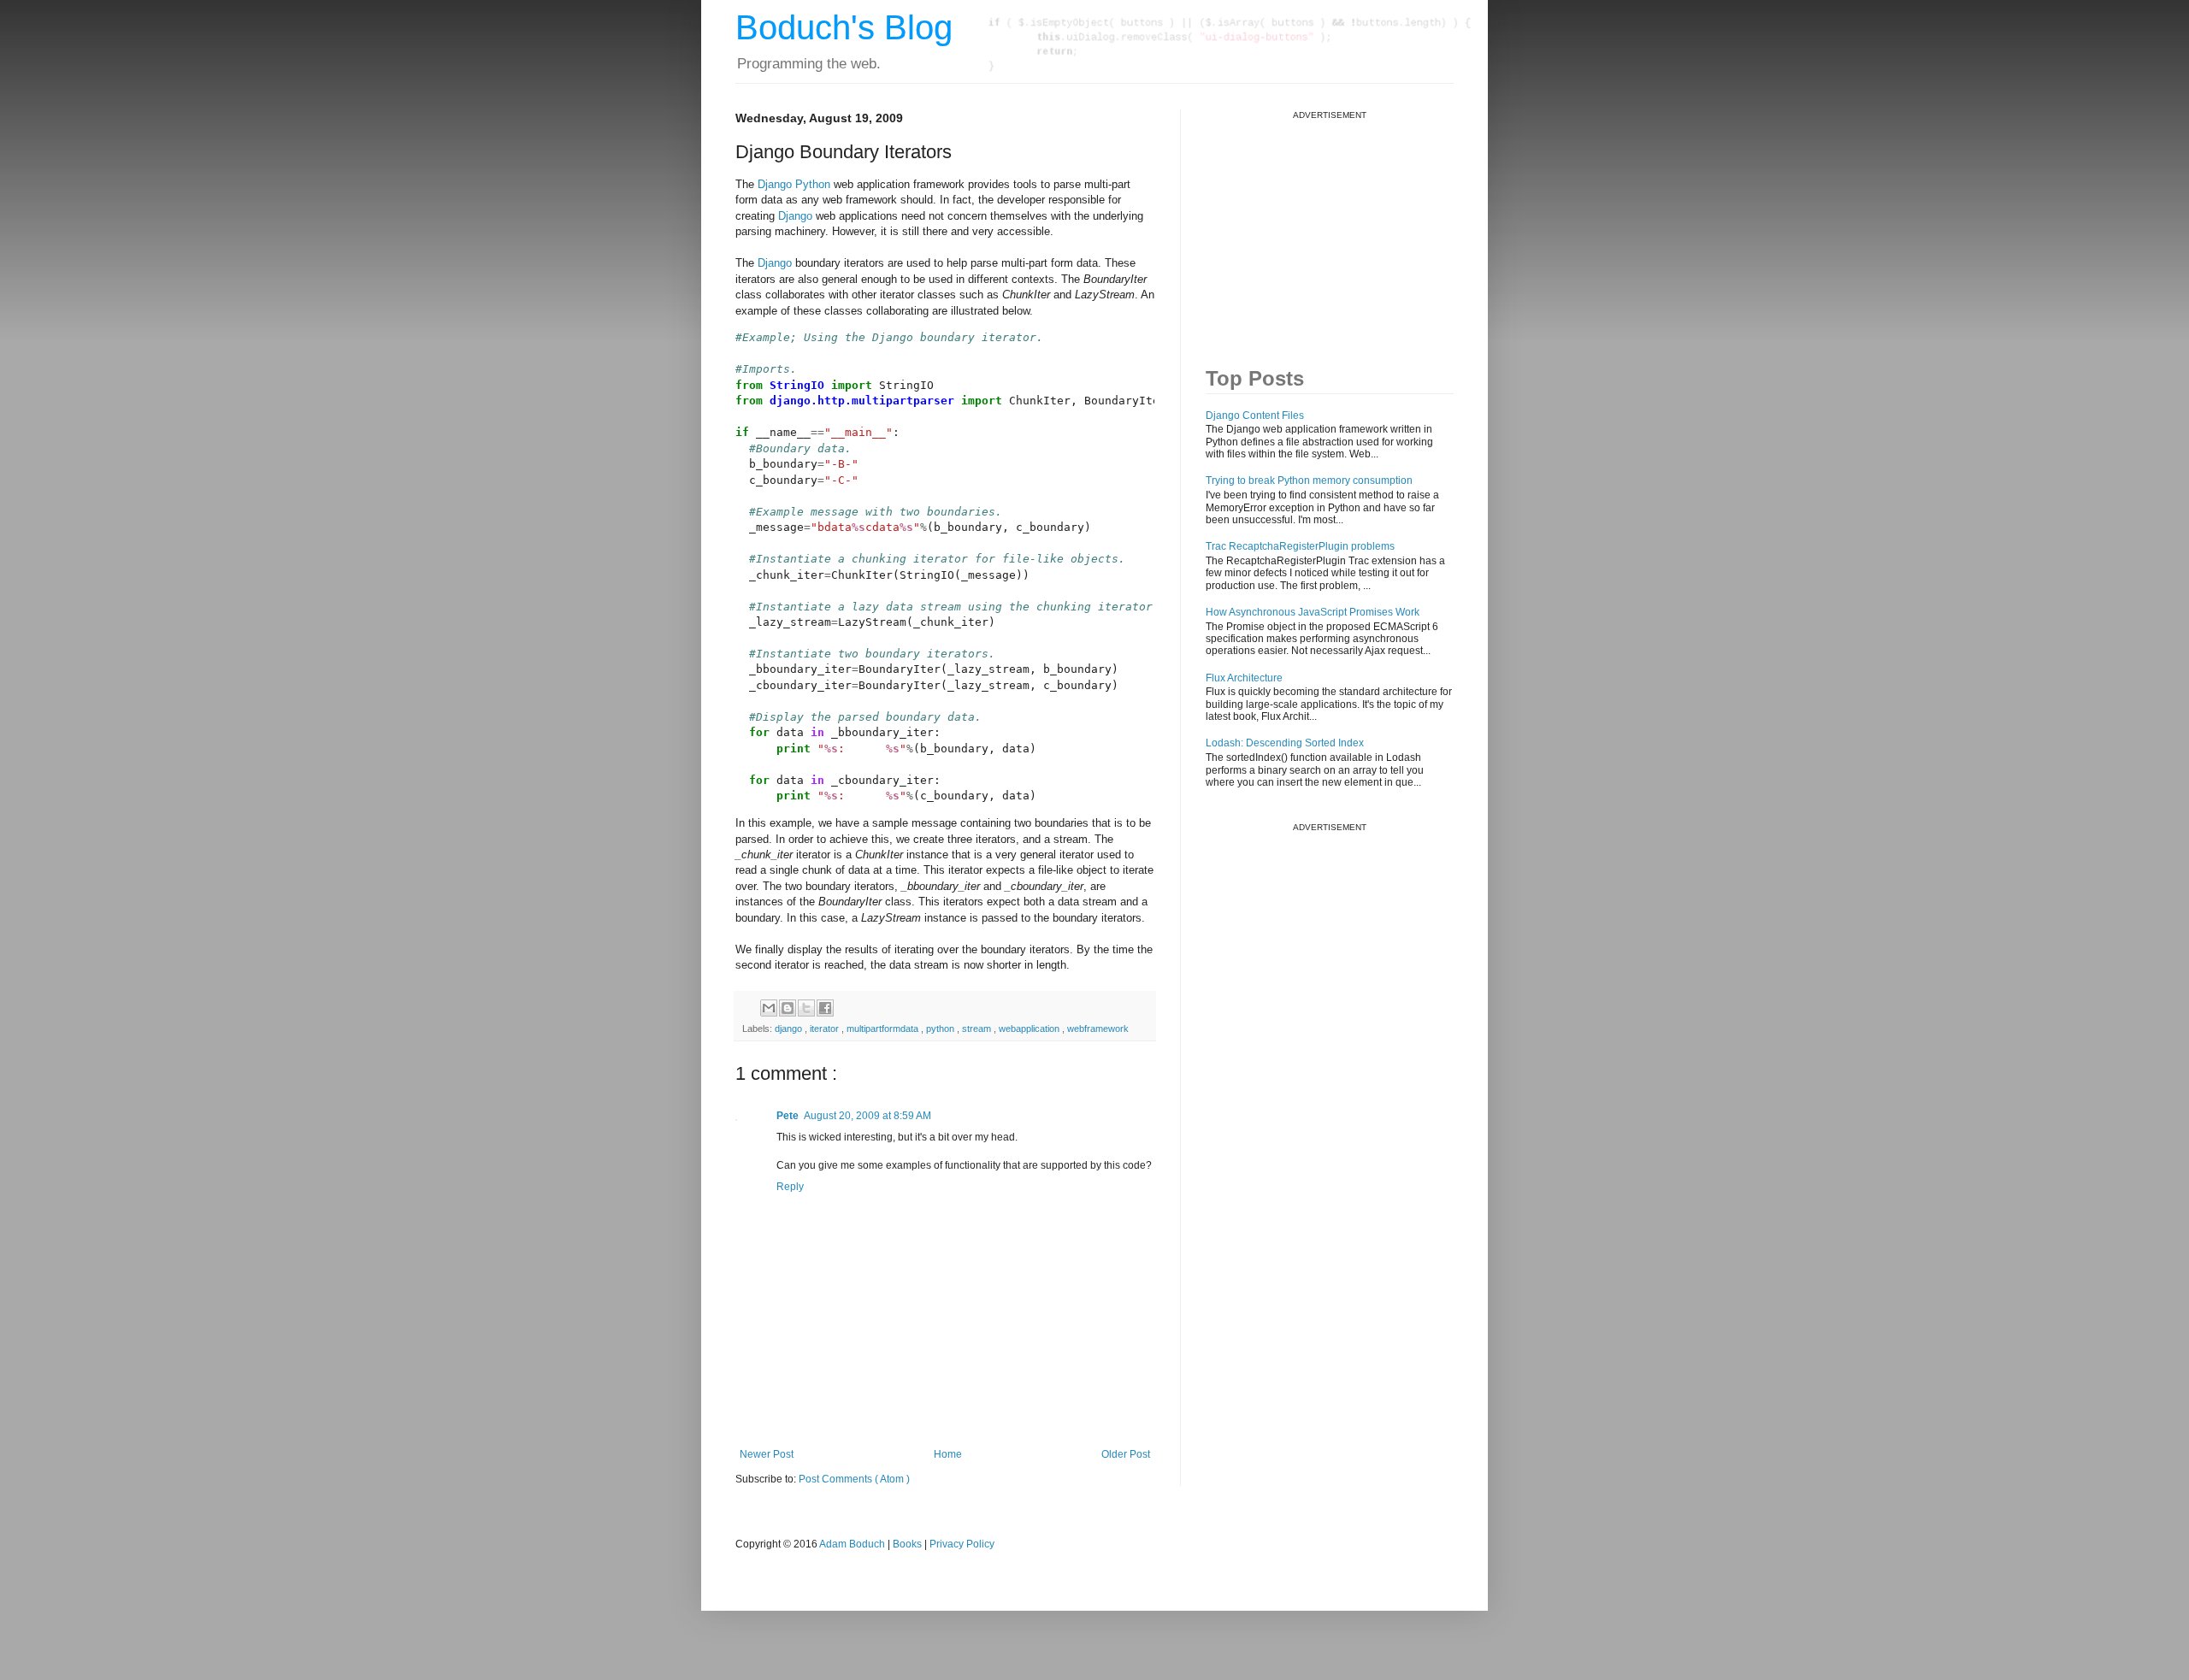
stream (978, 1029)
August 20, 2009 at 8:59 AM (867, 1116)
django (790, 1029)
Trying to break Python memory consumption (1309, 480)
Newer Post (767, 1454)
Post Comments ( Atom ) (854, 1479)
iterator (826, 1029)
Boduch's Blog (844, 27)
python (941, 1029)
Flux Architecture (1244, 678)
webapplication (1030, 1029)
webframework (1098, 1029)
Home (948, 1454)
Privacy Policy (962, 1544)
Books (907, 1544)
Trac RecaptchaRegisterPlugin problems (1300, 546)
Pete (788, 1116)
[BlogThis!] (788, 1008)
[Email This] (769, 1008)
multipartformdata (884, 1029)
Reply (790, 1187)
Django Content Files (1255, 416)
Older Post (1126, 1454)
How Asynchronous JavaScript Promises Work (1313, 612)
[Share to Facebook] (825, 1008)
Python (813, 184)
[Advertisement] (1334, 227)
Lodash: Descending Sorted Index (1285, 743)
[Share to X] (806, 1008)
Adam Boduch (852, 1544)
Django (775, 184)
